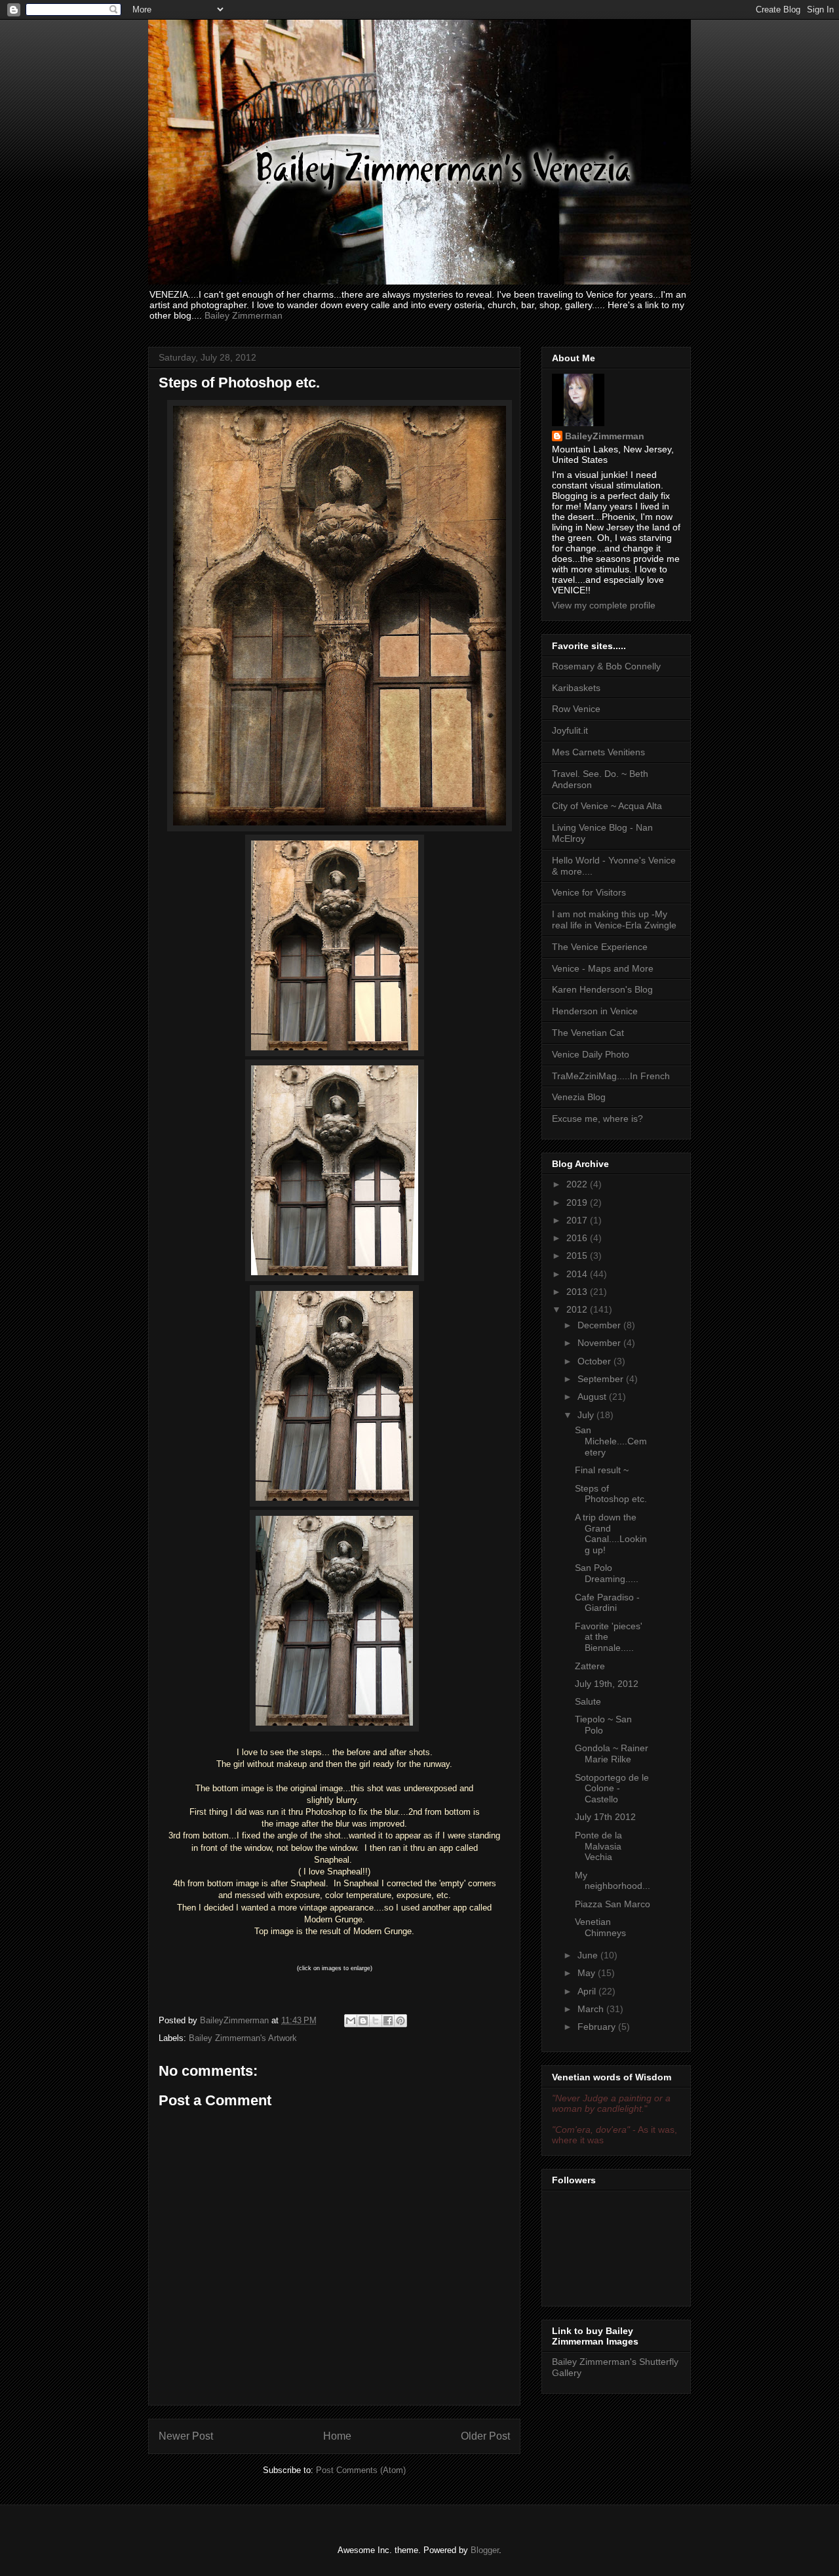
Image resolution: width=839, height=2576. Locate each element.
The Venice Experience (600, 947)
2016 (578, 1238)
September (602, 1379)
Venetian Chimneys (600, 1927)
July (587, 1415)
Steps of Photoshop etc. (611, 1494)
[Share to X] (376, 2021)
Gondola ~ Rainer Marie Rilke (612, 1754)
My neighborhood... (613, 1881)
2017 (578, 1220)
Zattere (590, 1666)
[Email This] (351, 2021)
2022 (578, 1184)
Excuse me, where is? (597, 1119)
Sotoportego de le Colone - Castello (612, 1789)
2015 (578, 1256)
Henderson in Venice (595, 1011)
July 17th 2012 (605, 1817)
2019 (578, 1202)
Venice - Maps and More (603, 968)
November (600, 1343)
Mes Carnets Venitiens (598, 752)
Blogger (485, 2550)
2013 (578, 1292)
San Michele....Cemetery (611, 1441)
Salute (588, 1701)
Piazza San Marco (613, 1904)
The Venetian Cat (588, 1033)
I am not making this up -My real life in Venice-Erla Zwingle (614, 920)
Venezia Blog (579, 1097)
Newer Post (186, 2436)
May (588, 1973)
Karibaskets (576, 688)
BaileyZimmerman (605, 436)
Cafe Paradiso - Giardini (607, 1603)
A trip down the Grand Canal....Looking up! (611, 1534)
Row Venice (576, 709)
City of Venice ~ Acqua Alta (607, 806)
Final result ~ (602, 1470)
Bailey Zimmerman (244, 315)
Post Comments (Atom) (361, 2470)
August (593, 1397)
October (595, 1361)
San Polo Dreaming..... (607, 1573)
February (598, 2027)
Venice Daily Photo (591, 1054)
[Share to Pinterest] (400, 2021)
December (600, 1325)
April (588, 1991)
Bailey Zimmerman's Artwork (243, 2038)
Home (337, 2436)
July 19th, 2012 (607, 1684)
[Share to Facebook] (388, 2021)
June (589, 1955)
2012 (578, 1309)
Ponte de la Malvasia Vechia (598, 1846)
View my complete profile (604, 605)
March (592, 2009)
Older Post (485, 2436)
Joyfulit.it (570, 730)
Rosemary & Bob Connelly (606, 666)
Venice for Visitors (589, 892)
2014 (578, 1274)
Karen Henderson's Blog (602, 989)
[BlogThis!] (363, 2021)
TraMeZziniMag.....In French (611, 1076)
